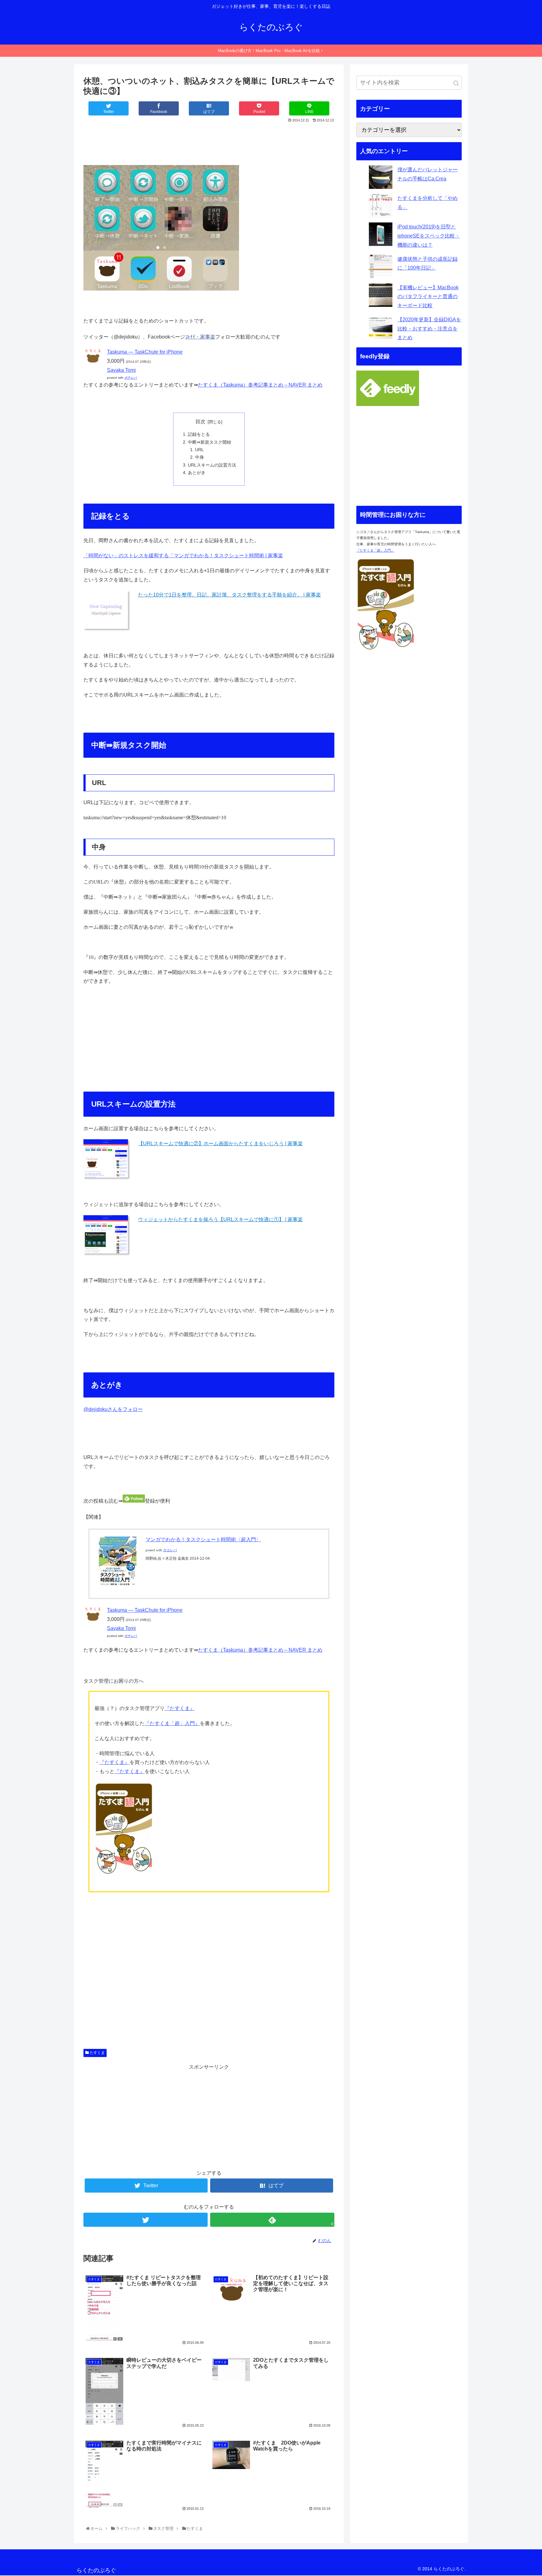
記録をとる (199, 434)
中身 (199, 457)
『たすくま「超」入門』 (172, 1723)
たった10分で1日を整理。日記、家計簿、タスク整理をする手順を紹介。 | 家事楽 (229, 595)
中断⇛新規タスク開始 (210, 442)
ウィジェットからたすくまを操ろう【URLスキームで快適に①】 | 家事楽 (220, 1219)
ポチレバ (131, 378)
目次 (200, 422)
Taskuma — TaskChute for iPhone (145, 352)
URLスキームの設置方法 (212, 465)
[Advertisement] (209, 142)
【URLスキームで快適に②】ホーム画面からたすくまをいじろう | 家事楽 (220, 1144)
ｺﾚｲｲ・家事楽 (200, 337)
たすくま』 (182, 1708)
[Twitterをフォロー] (146, 2220)
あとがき (197, 473)
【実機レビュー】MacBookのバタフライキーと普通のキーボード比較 (428, 297)
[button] (456, 83)
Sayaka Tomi (121, 370)
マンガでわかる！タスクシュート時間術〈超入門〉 (203, 1539)
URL (199, 450)
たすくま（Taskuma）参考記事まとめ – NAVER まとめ (260, 385)
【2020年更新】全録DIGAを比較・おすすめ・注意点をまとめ (429, 329)
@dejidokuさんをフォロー (113, 1409)
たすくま (97, 2053)
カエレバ (170, 1550)
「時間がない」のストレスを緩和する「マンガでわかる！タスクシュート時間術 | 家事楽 (183, 556)
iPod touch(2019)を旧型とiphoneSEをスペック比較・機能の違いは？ (429, 236)
